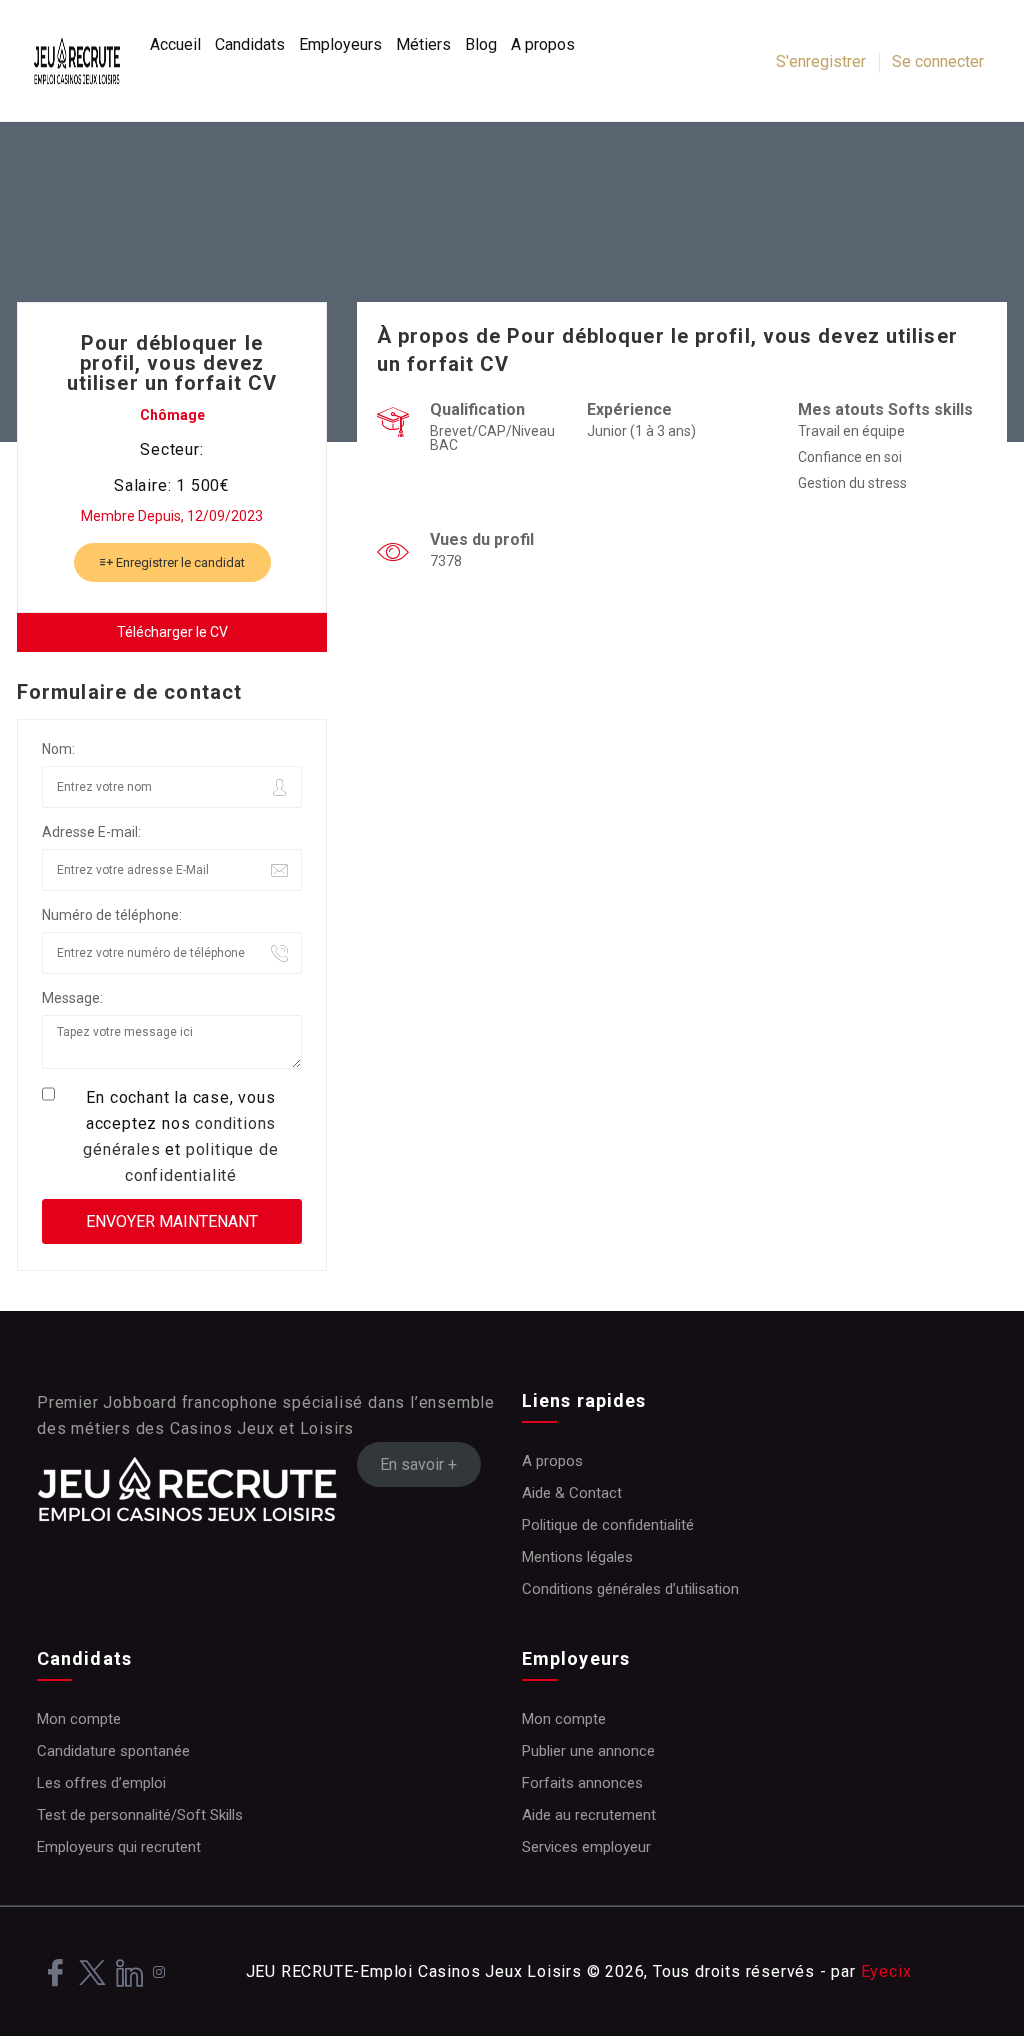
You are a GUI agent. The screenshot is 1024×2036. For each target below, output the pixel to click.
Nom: (58, 749)
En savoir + (418, 1464)
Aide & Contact (572, 1493)
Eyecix (886, 1971)
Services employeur (586, 1847)
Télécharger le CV (172, 632)
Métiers (423, 44)
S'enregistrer (821, 61)
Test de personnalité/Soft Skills (140, 1815)
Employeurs (340, 44)
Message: (72, 998)
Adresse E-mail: (91, 832)
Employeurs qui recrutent (119, 1847)
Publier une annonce (588, 1751)
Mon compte (79, 1719)
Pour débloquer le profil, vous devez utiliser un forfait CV (172, 363)
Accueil (175, 44)
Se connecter (938, 61)
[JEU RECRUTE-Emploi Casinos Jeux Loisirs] (87, 61)
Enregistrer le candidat (179, 562)
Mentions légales (577, 1557)
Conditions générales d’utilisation (630, 1589)
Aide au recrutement (589, 1815)
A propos (543, 44)
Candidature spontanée (113, 1751)
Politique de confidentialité (608, 1525)
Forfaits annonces (582, 1783)
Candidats (250, 44)
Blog (481, 44)
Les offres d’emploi (101, 1783)
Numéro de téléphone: (112, 915)
